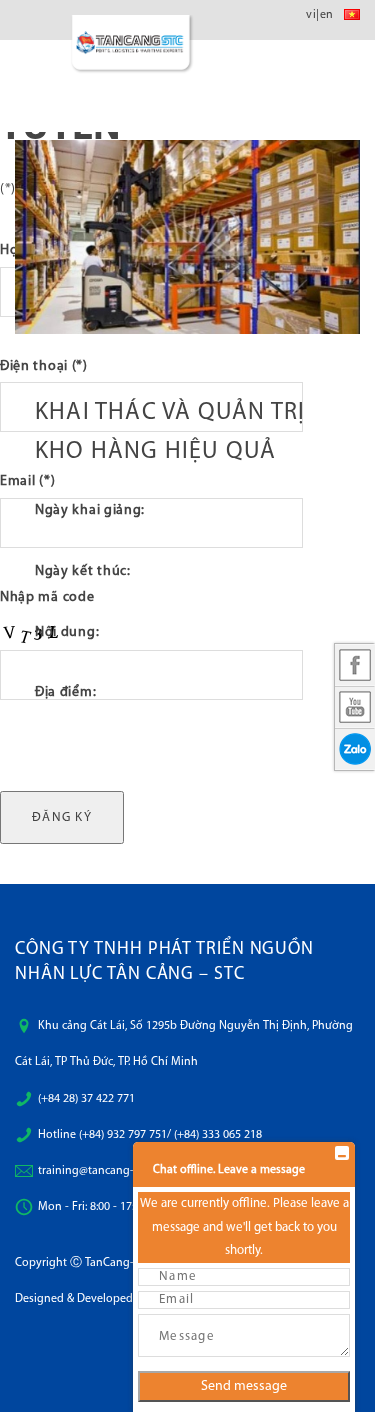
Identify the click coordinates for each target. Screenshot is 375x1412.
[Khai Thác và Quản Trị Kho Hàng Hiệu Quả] (187, 237)
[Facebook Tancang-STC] (355, 665)
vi (311, 15)
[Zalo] (355, 749)
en (327, 15)
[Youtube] (355, 707)
